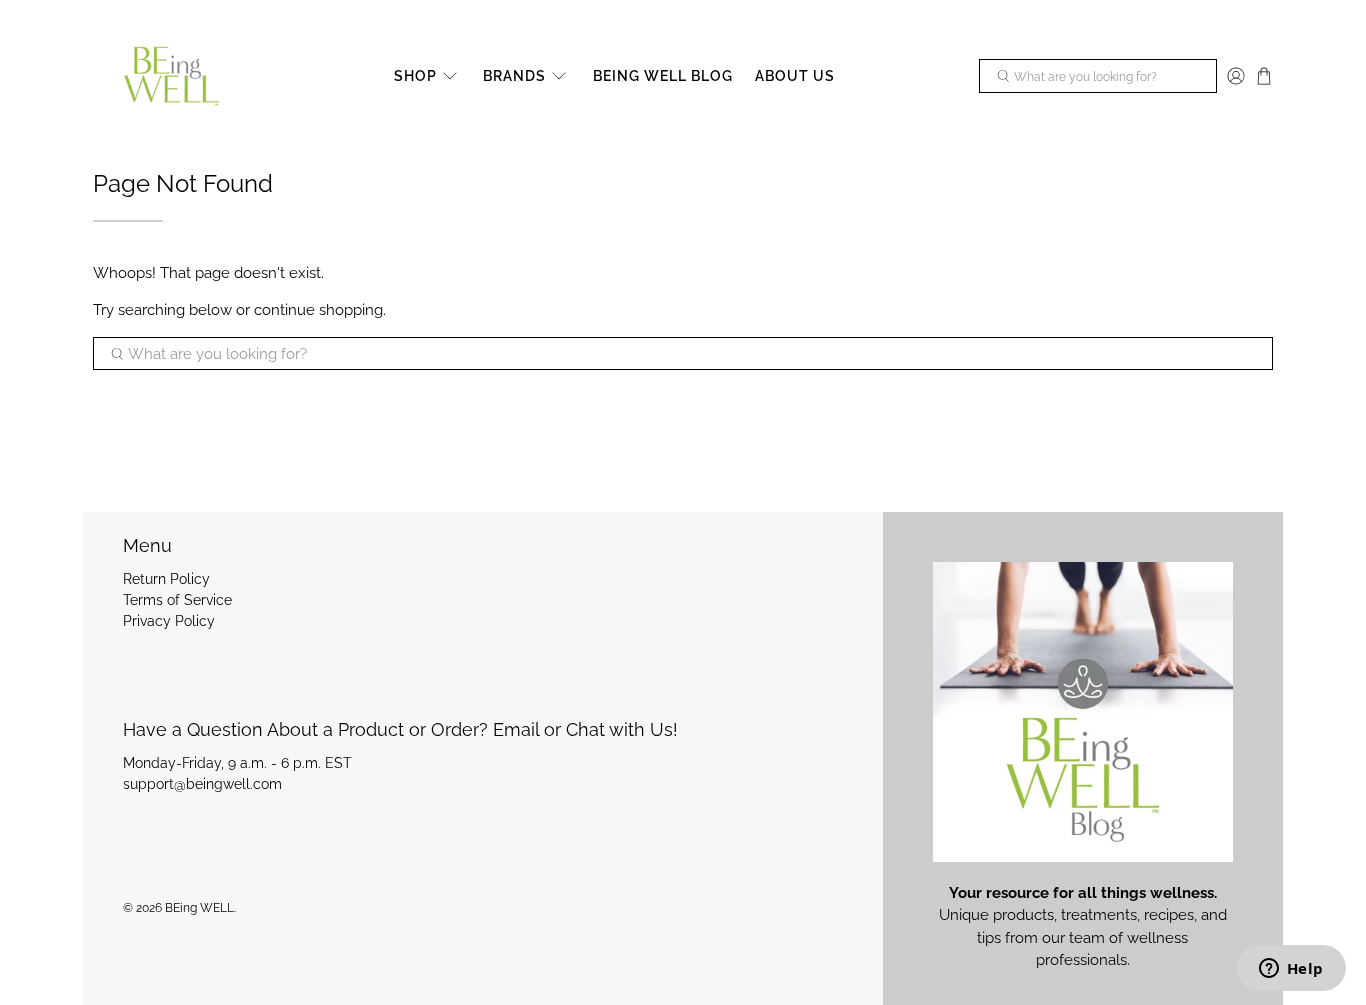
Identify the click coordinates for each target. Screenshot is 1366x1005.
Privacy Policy (169, 621)
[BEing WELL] (171, 77)
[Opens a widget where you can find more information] (1291, 970)
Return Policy (166, 579)
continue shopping (318, 310)
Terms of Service (177, 600)
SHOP (415, 76)
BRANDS (514, 76)
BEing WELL (199, 908)
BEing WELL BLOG (663, 76)
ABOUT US (795, 76)
